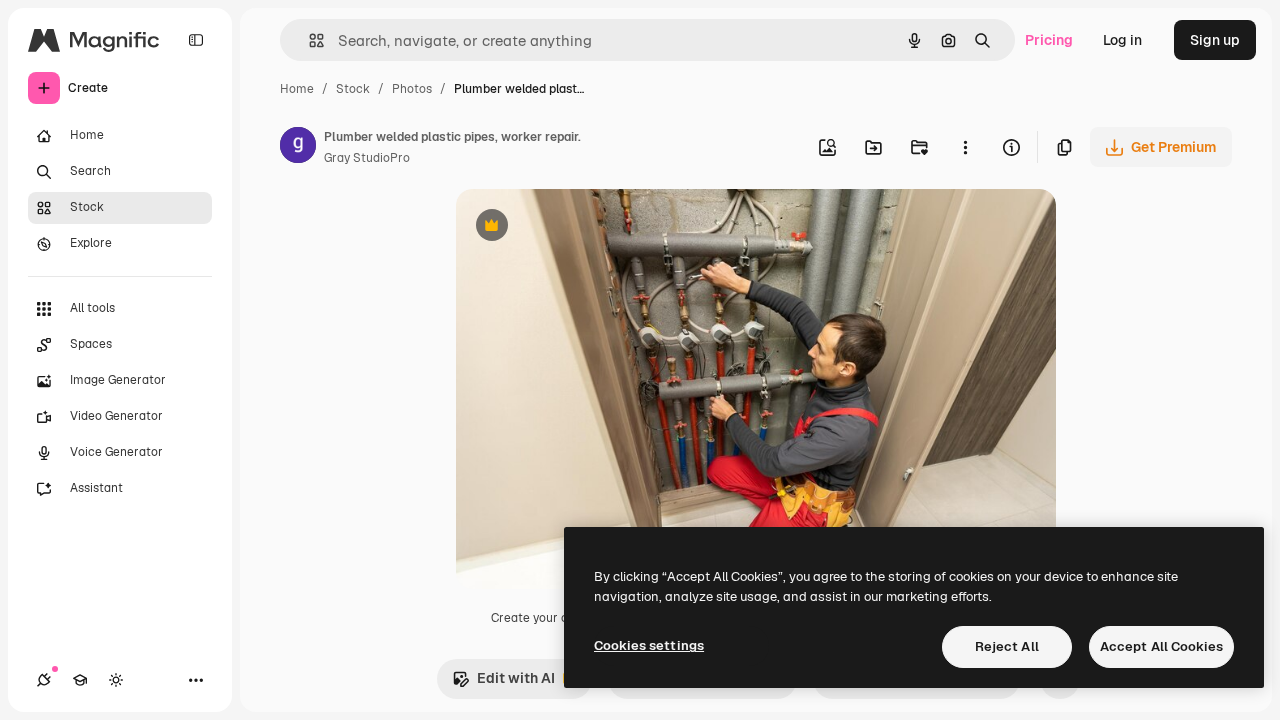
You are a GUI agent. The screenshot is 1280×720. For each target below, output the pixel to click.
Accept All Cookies (1161, 646)
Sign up (1215, 40)
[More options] (965, 147)
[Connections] (44, 680)
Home (297, 89)
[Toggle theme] (116, 680)
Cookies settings (649, 645)
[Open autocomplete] (308, 40)
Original (584, 227)
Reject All (1007, 646)
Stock (353, 89)
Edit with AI (503, 683)
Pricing (1049, 40)
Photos (412, 89)
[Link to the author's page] (298, 148)
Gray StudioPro (367, 158)
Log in (1122, 40)
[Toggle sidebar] (196, 40)
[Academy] (80, 680)
